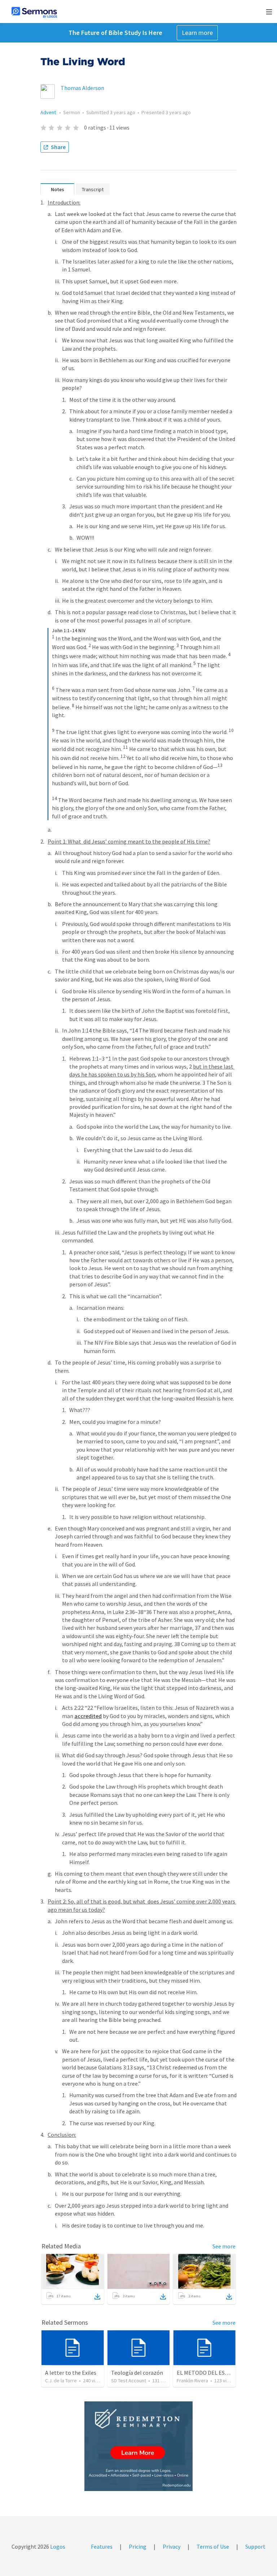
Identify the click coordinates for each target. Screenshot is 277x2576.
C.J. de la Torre (61, 2381)
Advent (49, 112)
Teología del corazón (137, 2373)
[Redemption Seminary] (138, 2446)
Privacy (172, 2546)
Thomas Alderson (82, 88)
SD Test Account (129, 2381)
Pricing (138, 2546)
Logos (57, 2546)
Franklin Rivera (192, 2381)
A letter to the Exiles (71, 2373)
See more (224, 2246)
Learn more (197, 33)
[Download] (97, 2297)
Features (102, 2546)
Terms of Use (213, 2546)
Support (255, 2546)
